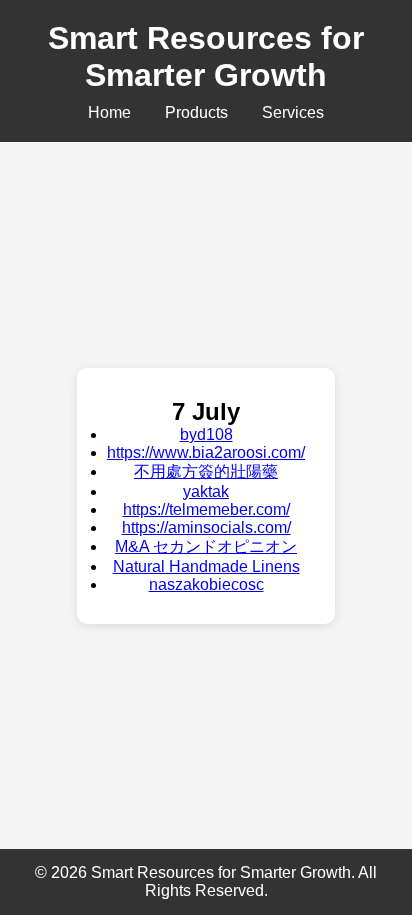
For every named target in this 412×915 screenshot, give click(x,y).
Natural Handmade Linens (206, 566)
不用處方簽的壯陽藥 (206, 471)
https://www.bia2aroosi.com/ (206, 452)
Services (293, 112)
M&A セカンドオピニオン (206, 546)
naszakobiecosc (206, 584)
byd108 (206, 434)
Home (109, 112)
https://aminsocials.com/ (206, 527)
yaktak (206, 491)
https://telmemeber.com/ (206, 509)
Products (196, 112)
